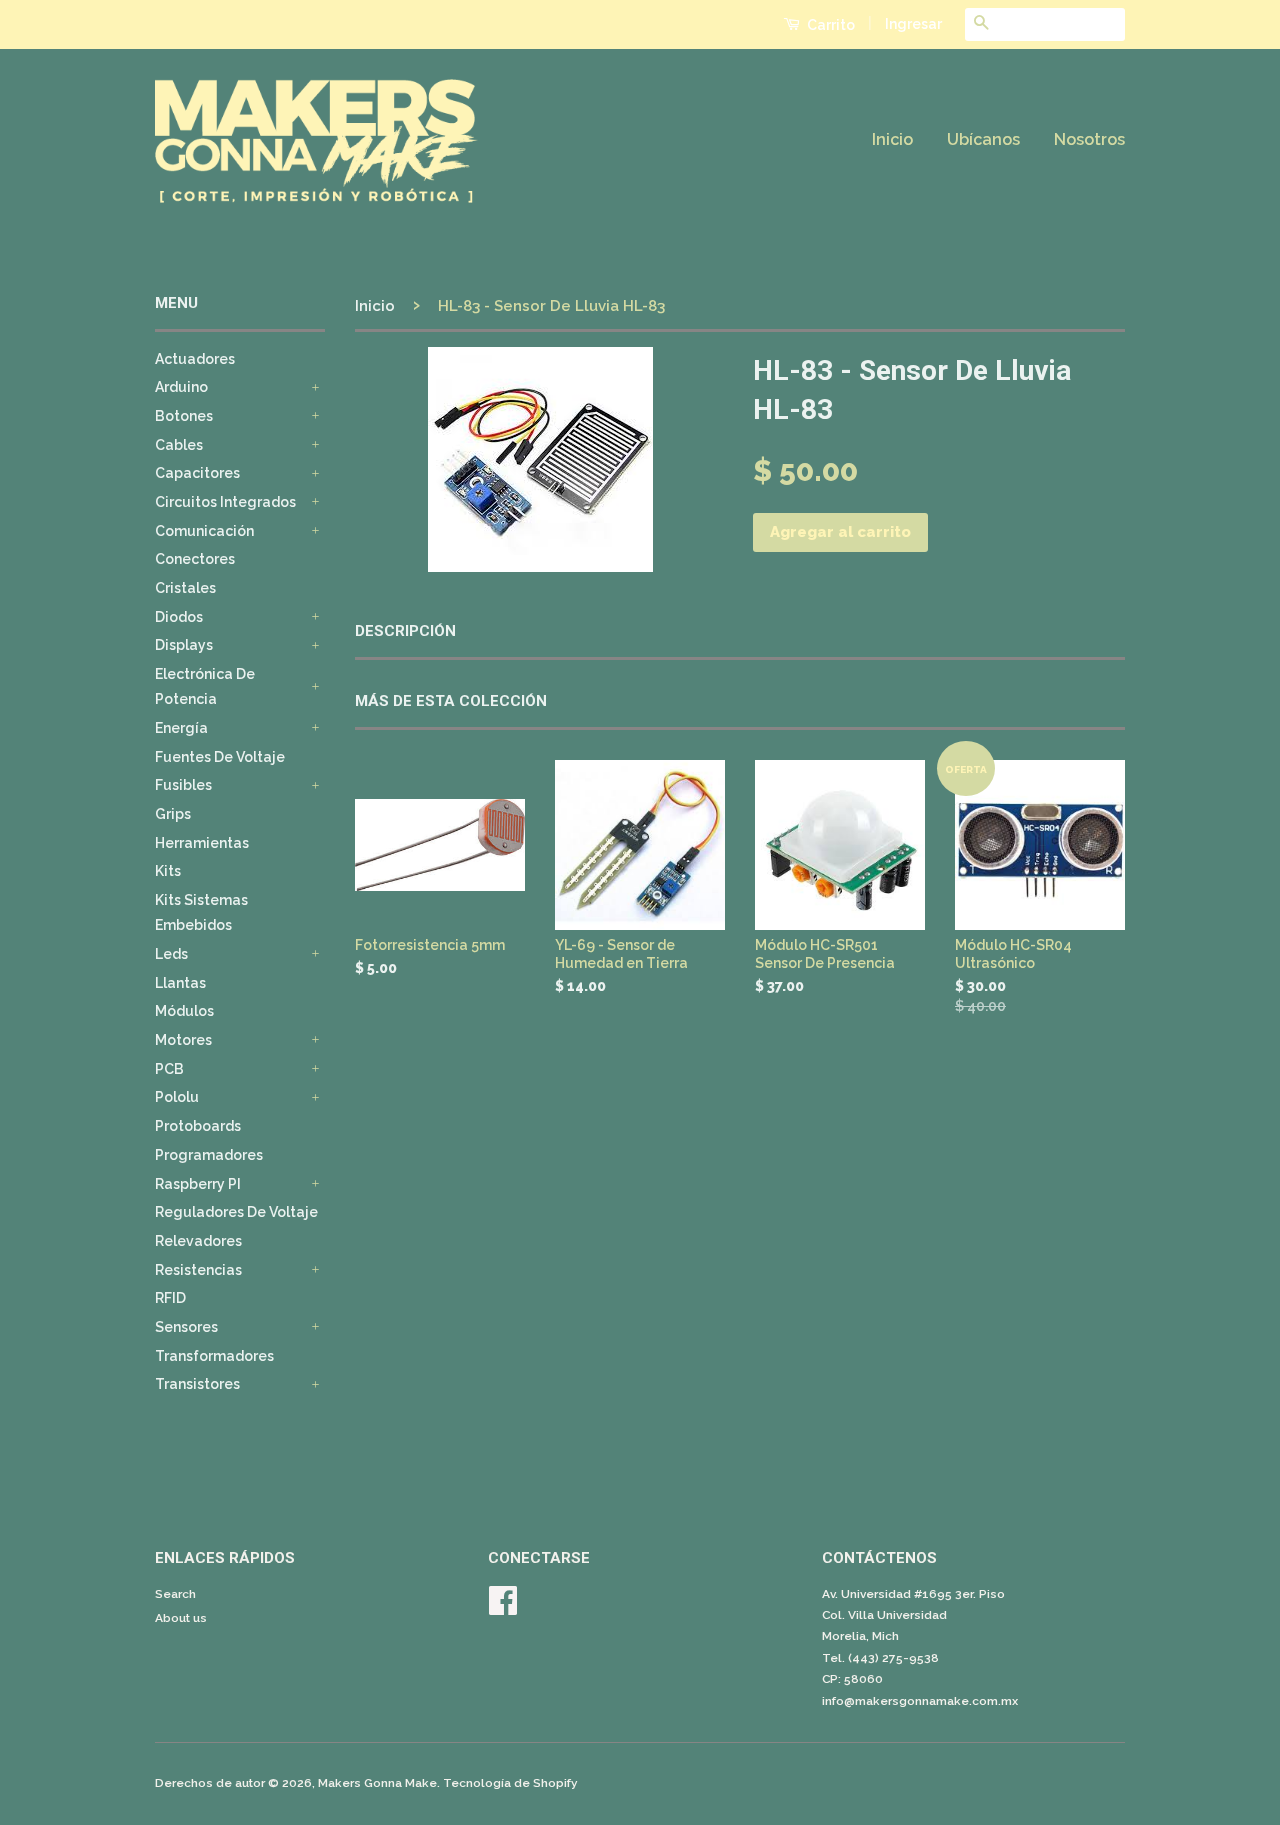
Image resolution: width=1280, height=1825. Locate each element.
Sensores (186, 1327)
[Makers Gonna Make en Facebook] (503, 1608)
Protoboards (198, 1126)
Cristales (185, 588)
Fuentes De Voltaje (220, 757)
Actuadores (195, 359)
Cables (179, 445)
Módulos (184, 1011)
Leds (171, 954)
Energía (181, 728)
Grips (173, 814)
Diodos (179, 617)
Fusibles (183, 785)
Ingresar (913, 24)
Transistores (197, 1384)
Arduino (181, 387)
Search (175, 1594)
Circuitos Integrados (225, 502)
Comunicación (204, 531)
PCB (169, 1069)
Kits (168, 871)
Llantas (180, 983)
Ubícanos (983, 139)
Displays (184, 645)
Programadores (209, 1155)
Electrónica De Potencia (205, 686)
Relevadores (198, 1241)
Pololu (177, 1097)
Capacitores (197, 473)
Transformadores (214, 1356)
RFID (170, 1298)
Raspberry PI (198, 1184)
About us (181, 1618)
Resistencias (198, 1270)
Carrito (829, 25)
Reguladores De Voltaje (236, 1212)
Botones (184, 416)
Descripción (405, 631)
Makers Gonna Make (377, 1783)
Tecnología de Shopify (510, 1783)
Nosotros (1089, 139)
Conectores (195, 559)
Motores (183, 1040)
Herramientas (202, 843)
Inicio (892, 139)
